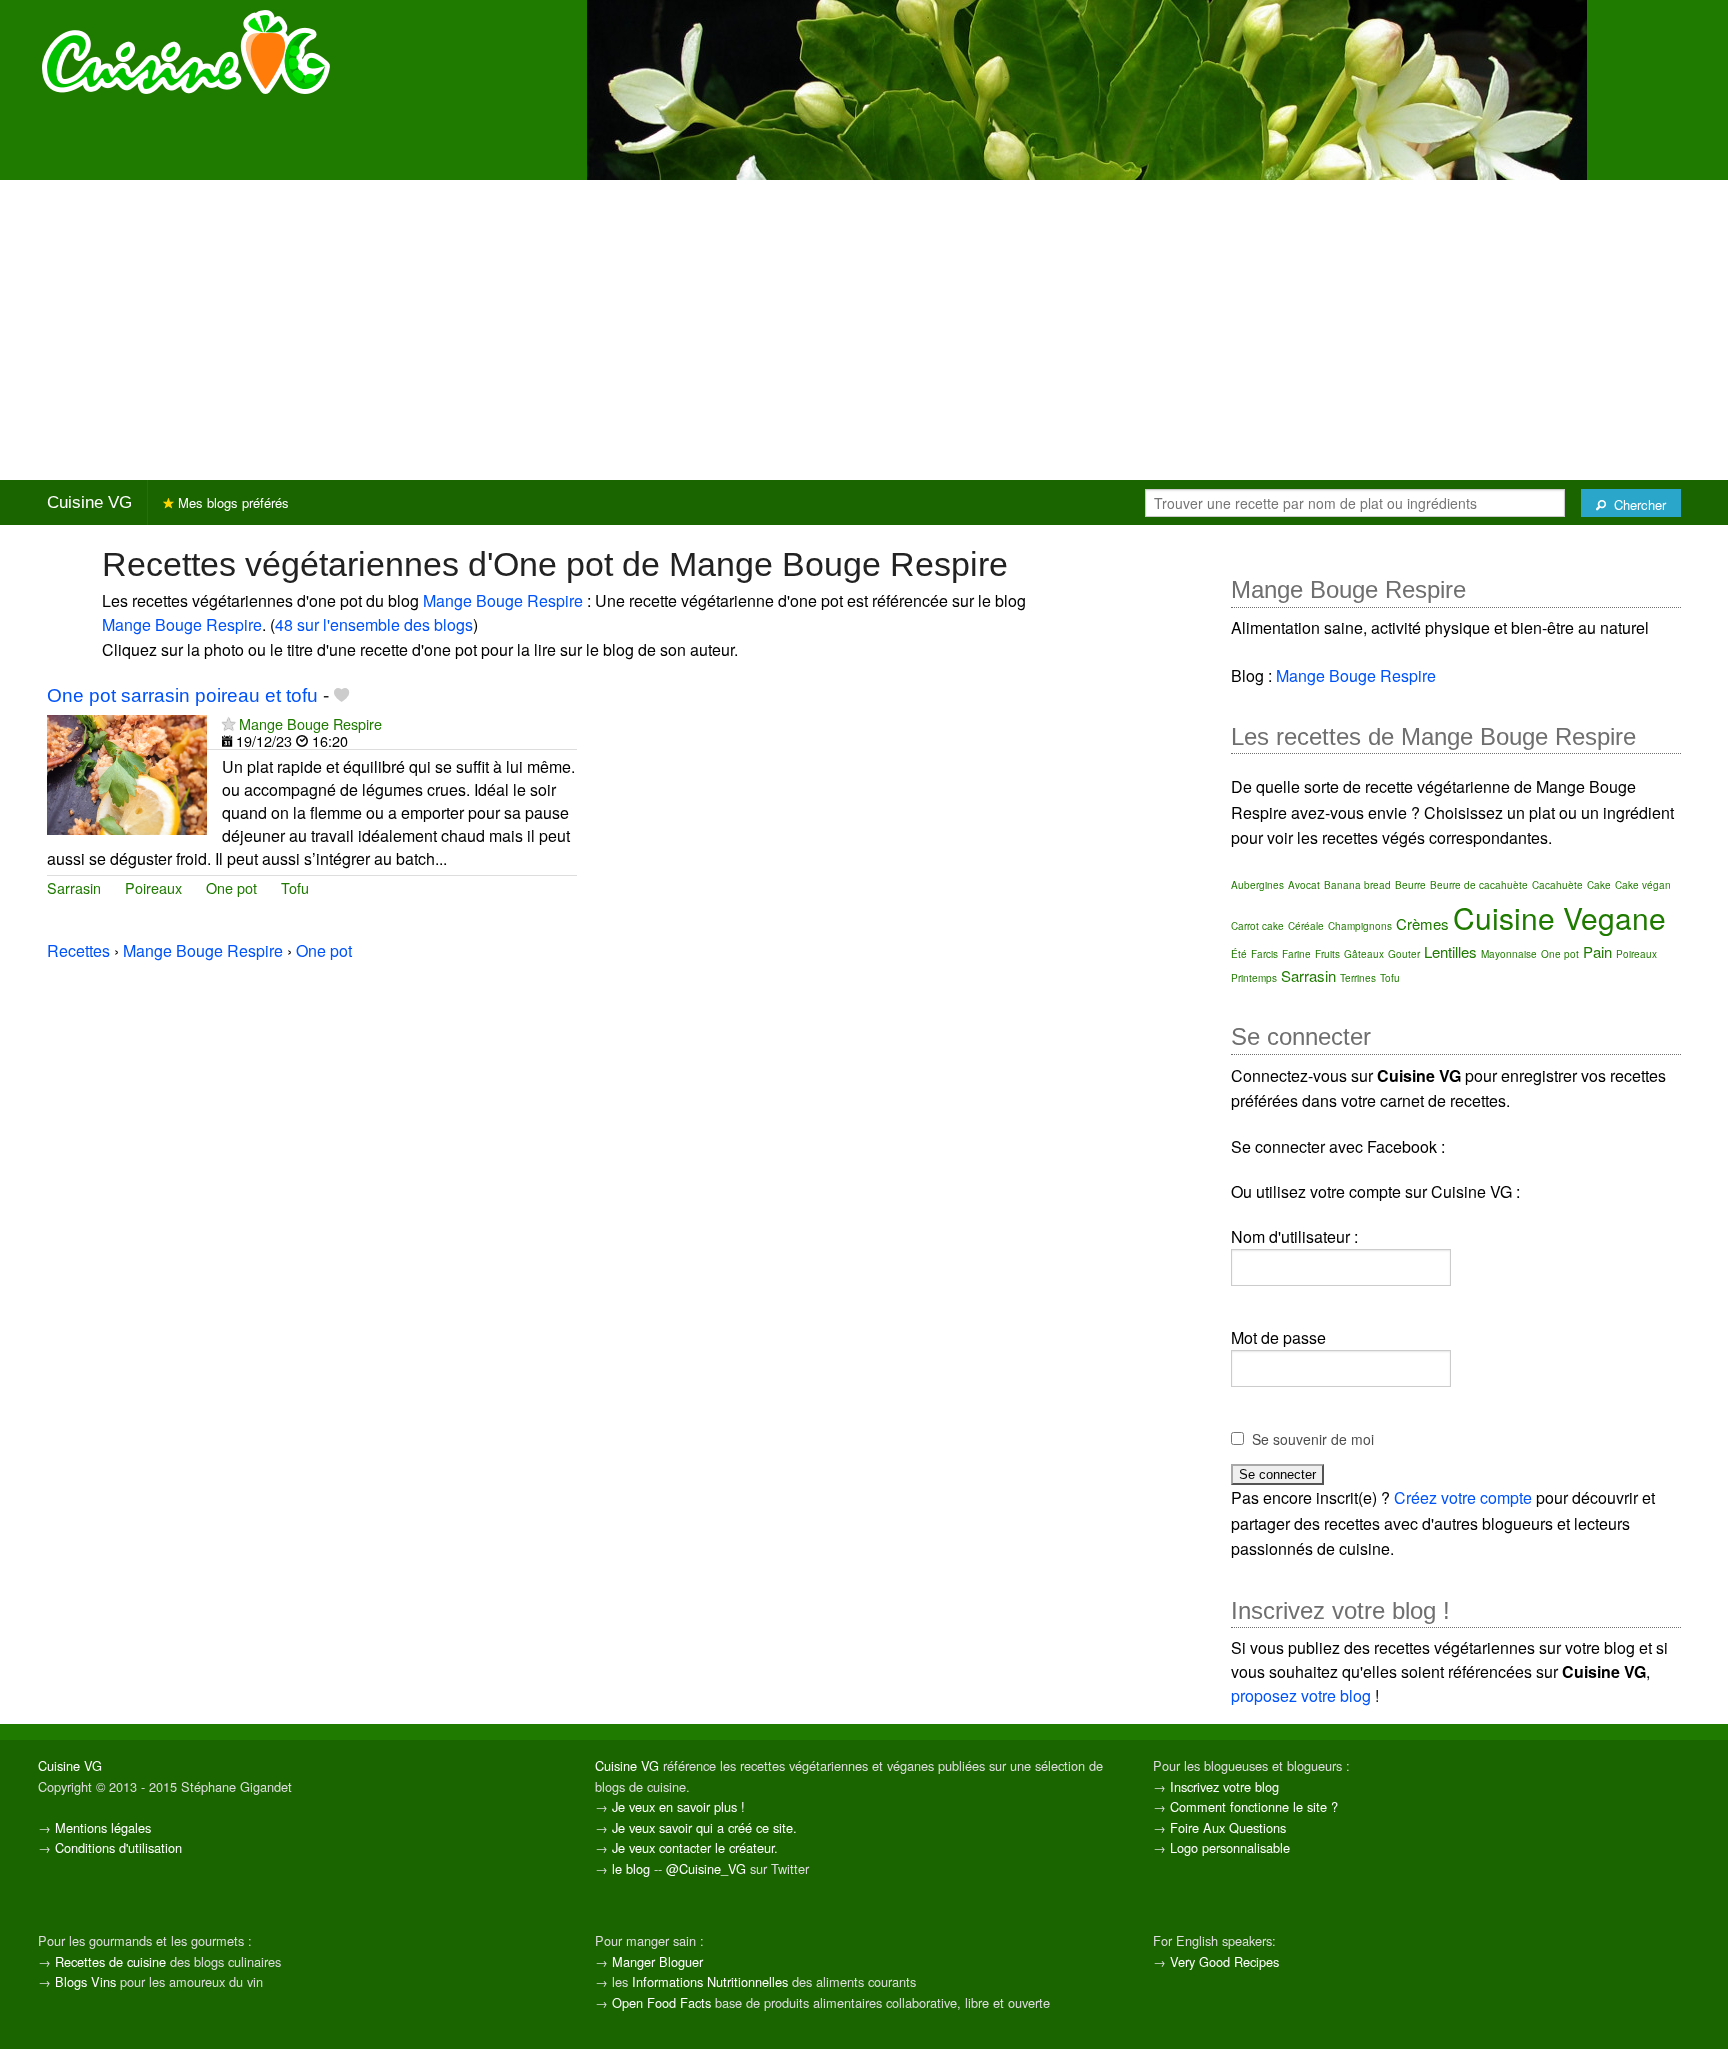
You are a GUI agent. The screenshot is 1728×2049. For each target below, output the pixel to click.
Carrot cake (1257, 926)
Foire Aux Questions (1228, 1827)
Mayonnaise (1509, 954)
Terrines (1358, 978)
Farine (1296, 954)
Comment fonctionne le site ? (1254, 1806)
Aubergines (1257, 885)
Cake (1599, 885)
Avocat (1304, 885)
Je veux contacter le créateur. (695, 1847)
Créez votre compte (1463, 1497)
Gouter (1404, 954)
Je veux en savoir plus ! (678, 1806)
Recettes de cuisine (110, 1961)
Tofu (295, 887)
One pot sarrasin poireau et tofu (182, 695)
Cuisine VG (89, 502)
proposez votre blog (1301, 1695)
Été (1239, 954)
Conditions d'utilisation (118, 1847)
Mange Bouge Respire (503, 600)
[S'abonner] (228, 723)
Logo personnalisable (1230, 1847)
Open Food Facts (661, 2002)
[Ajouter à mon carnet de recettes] (341, 695)
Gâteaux (1364, 954)
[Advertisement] (864, 330)
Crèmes (1422, 923)
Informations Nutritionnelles (710, 1981)
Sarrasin (74, 887)
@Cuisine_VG (706, 1868)
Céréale (1306, 926)
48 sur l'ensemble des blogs (374, 624)
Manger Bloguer (657, 1961)
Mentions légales (103, 1827)
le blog (631, 1868)
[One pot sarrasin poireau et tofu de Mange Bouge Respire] (127, 772)
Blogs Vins (85, 1981)
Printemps (1254, 978)
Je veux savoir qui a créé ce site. (704, 1827)
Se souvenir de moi (1313, 1439)
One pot (231, 887)
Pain (1597, 951)
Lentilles (1450, 951)
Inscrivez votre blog (1224, 1786)
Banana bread (1357, 885)
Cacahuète (1557, 885)
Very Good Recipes (1224, 1961)
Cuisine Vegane (1559, 917)
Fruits (1327, 954)
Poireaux (153, 887)
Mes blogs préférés (231, 502)
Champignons (1360, 926)
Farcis (1264, 954)
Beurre (1410, 885)
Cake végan (1643, 885)
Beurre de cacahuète (1479, 885)
